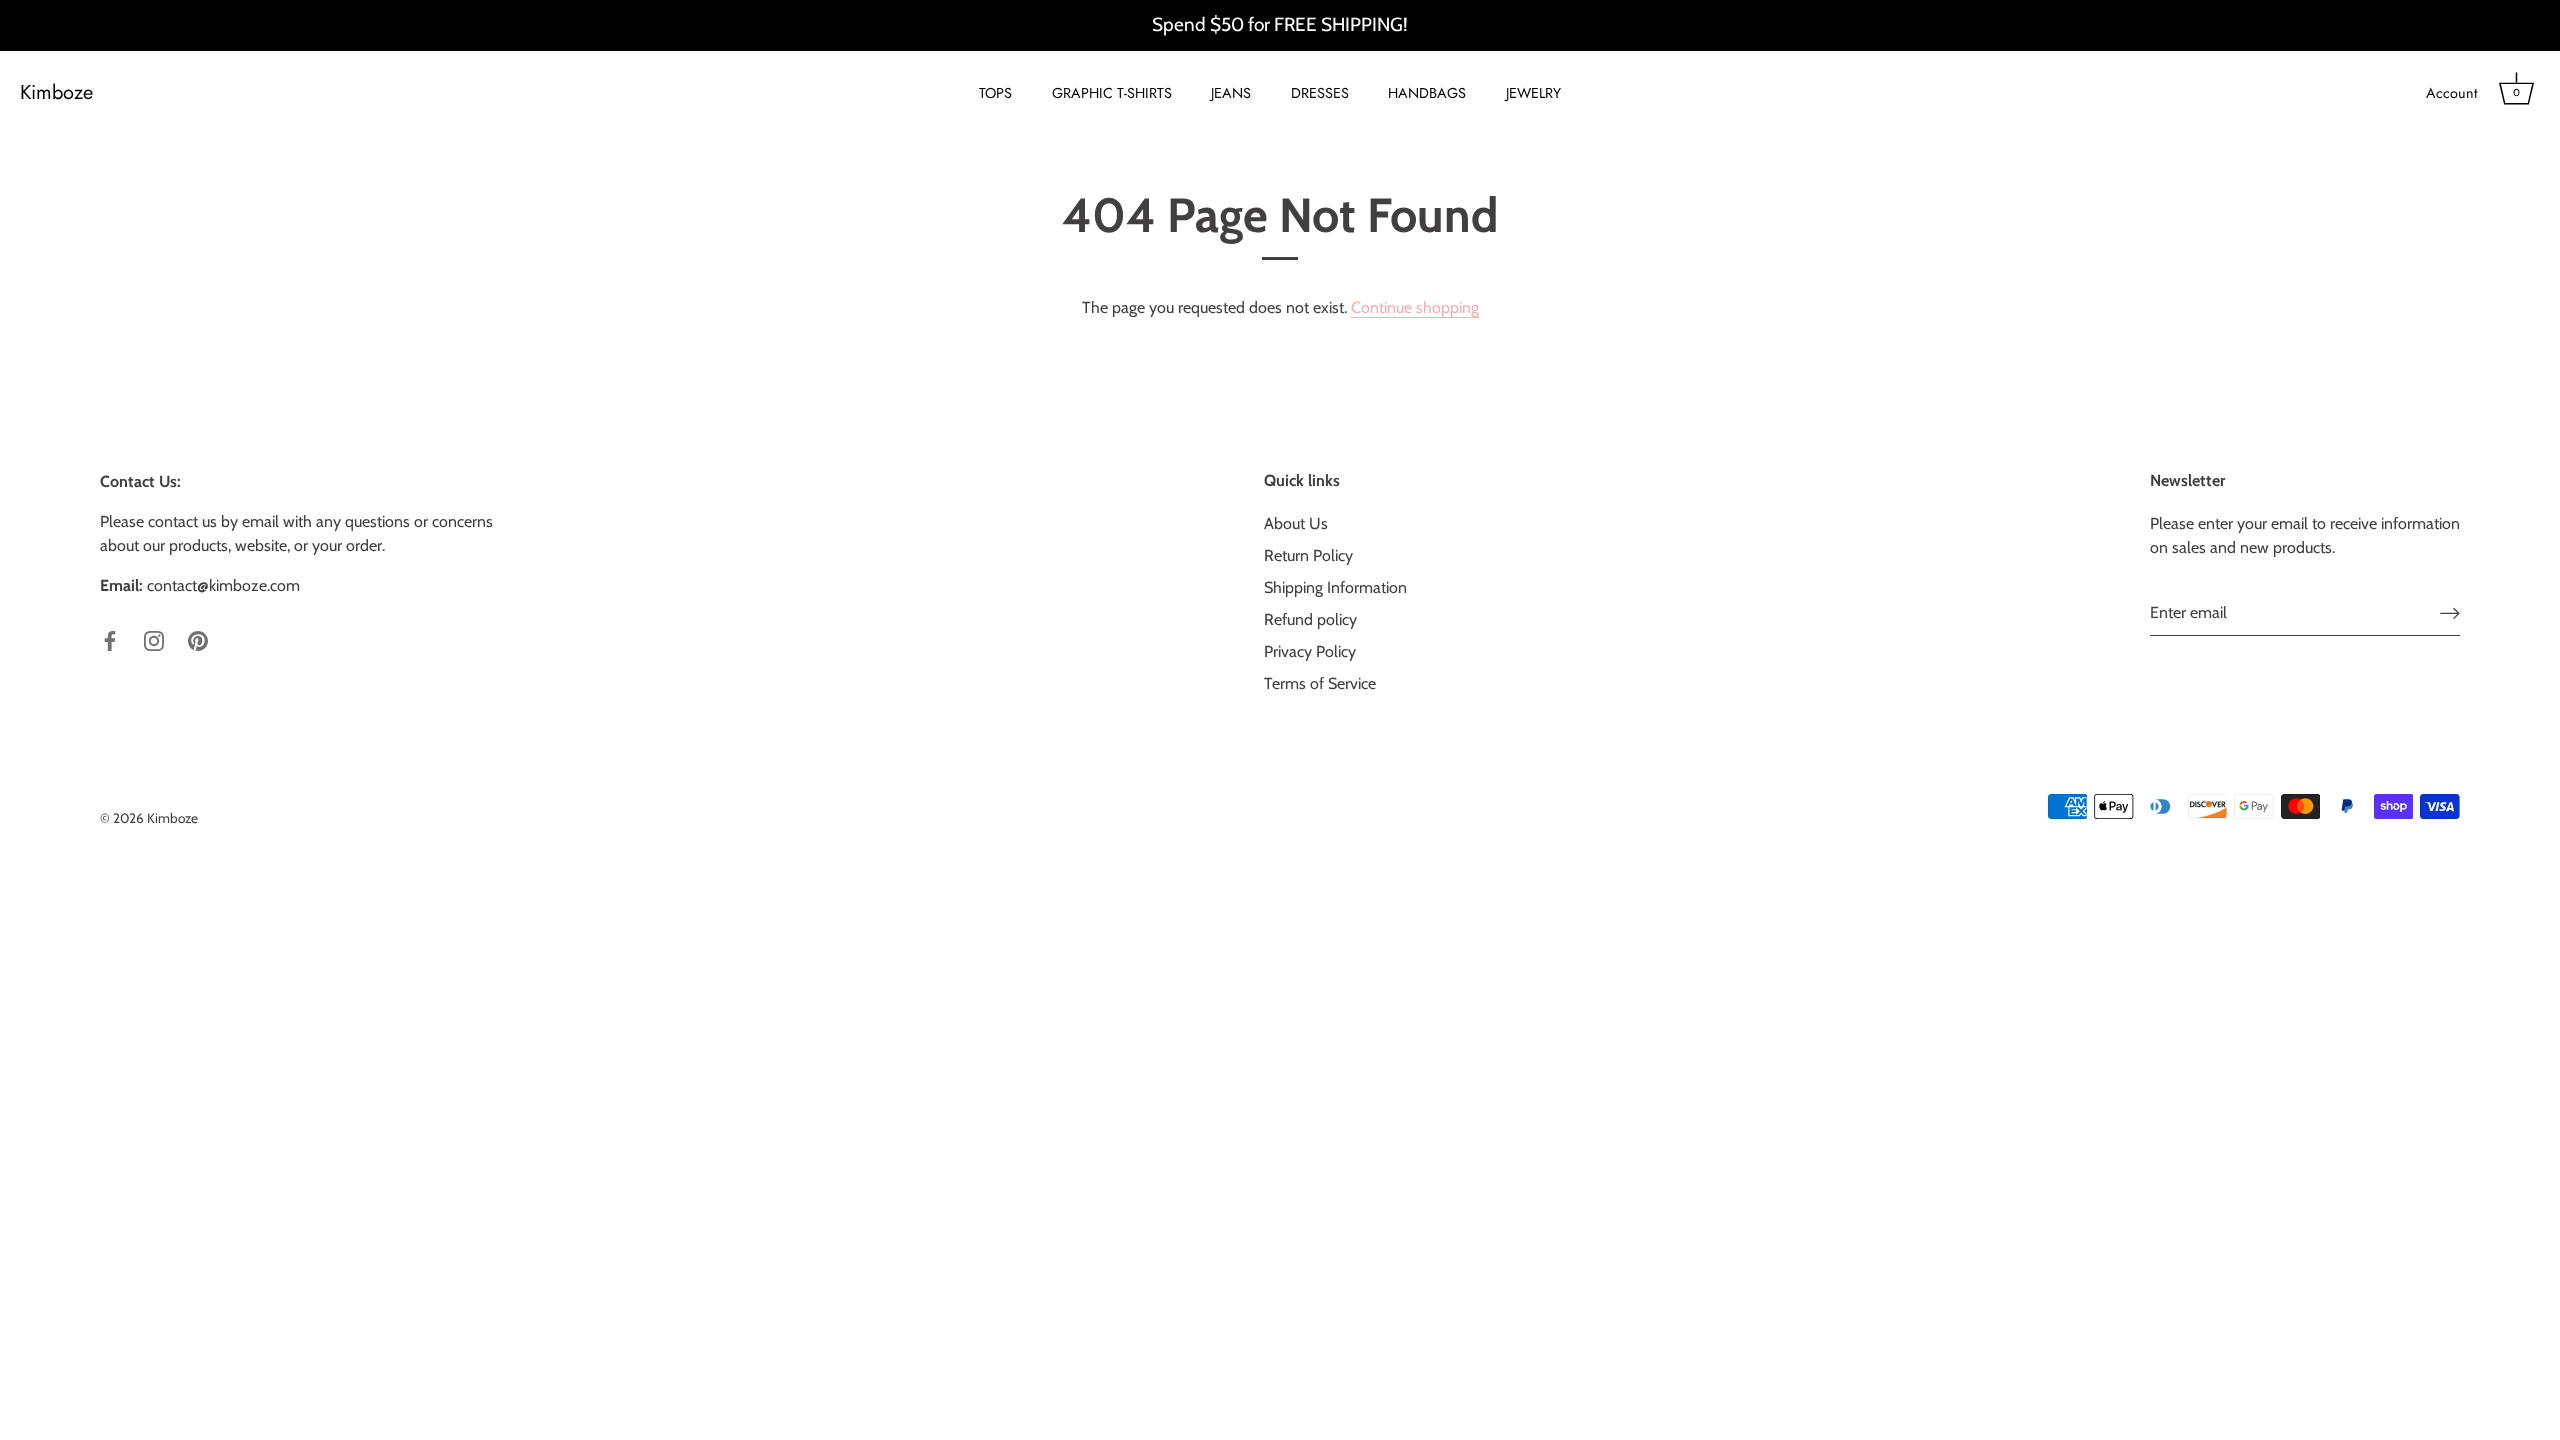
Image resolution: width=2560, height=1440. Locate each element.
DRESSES (1320, 93)
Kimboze (56, 93)
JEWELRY (1533, 93)
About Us (1296, 523)
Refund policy (1310, 619)
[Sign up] (2450, 613)
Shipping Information (1335, 587)
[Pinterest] (198, 639)
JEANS (1231, 93)
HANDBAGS (1427, 93)
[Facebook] (110, 639)
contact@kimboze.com (223, 585)
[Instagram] (154, 639)
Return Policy (1308, 555)
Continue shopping (1415, 307)
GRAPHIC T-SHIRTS (1112, 93)
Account (2451, 93)
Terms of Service (1320, 683)
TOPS (995, 93)
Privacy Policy (1310, 651)
